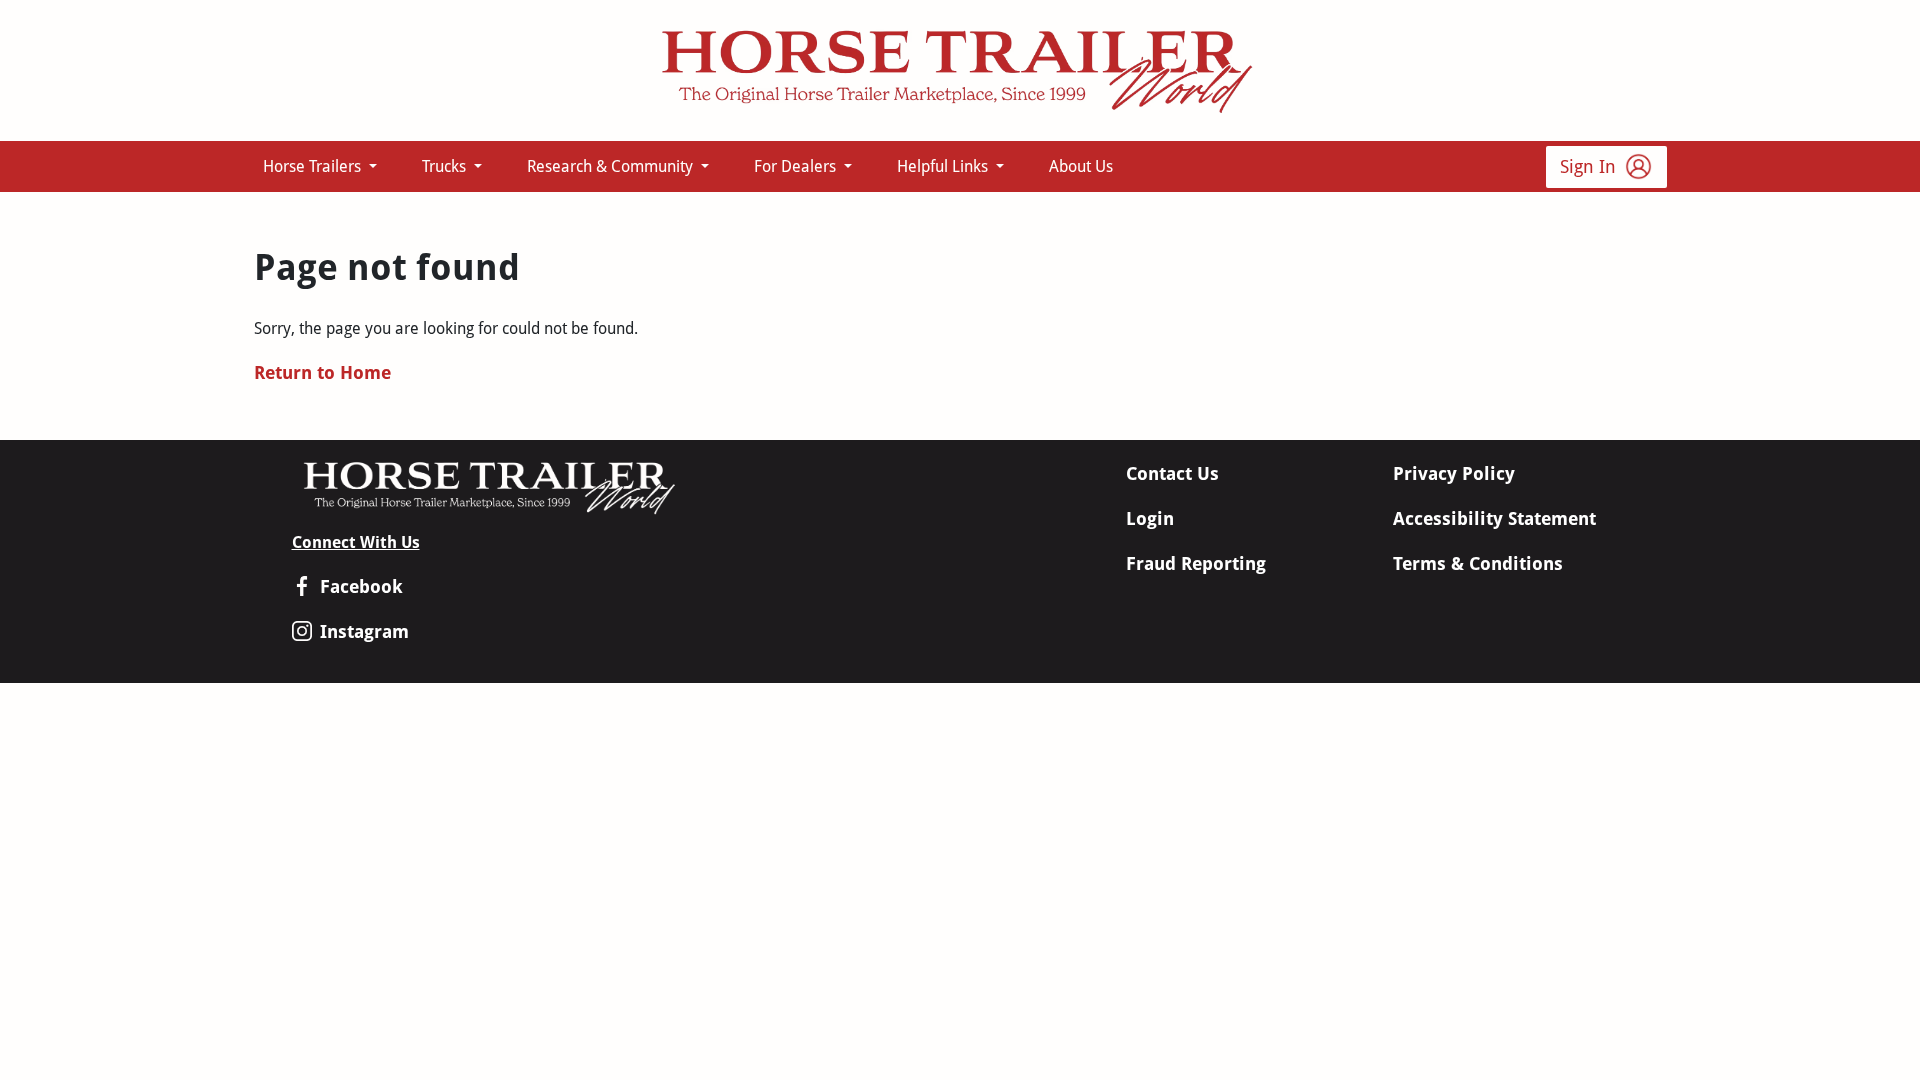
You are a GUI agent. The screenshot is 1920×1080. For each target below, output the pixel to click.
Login (1150, 518)
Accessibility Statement (1494, 518)
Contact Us (1172, 473)
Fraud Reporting (1196, 563)
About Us (1081, 166)
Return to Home (322, 372)
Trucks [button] (446, 166)
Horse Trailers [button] (314, 166)
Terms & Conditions (1478, 563)
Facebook (361, 586)
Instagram (364, 631)
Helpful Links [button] (944, 166)
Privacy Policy (1454, 473)
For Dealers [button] (797, 166)
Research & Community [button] (612, 166)
